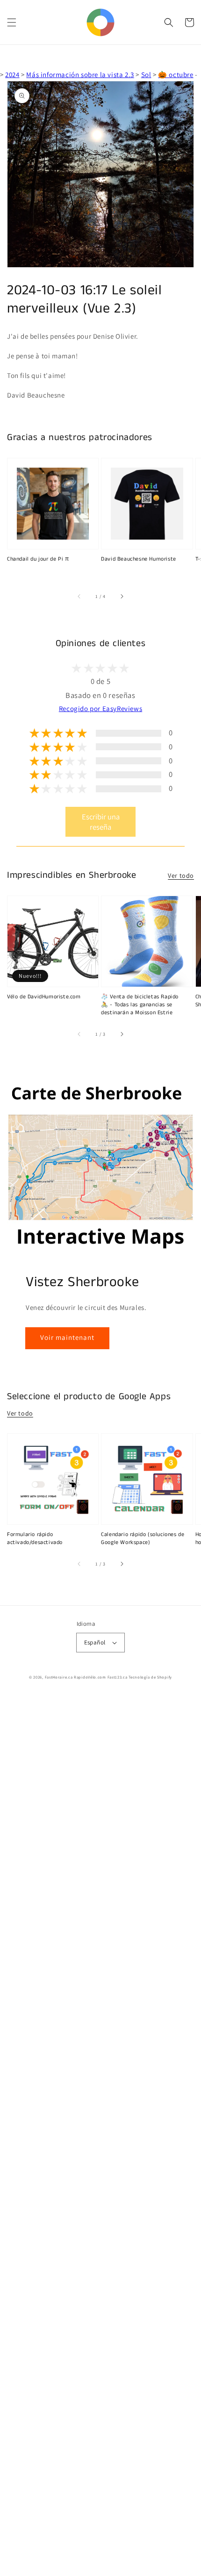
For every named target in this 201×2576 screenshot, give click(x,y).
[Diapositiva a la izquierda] (79, 597)
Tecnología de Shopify (150, 1677)
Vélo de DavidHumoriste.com (44, 997)
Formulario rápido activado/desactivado (35, 1539)
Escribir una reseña (101, 822)
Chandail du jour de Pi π (38, 559)
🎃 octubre (176, 75)
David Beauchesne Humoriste (139, 559)
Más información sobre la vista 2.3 (80, 75)
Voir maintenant (67, 1337)
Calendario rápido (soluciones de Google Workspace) (143, 1539)
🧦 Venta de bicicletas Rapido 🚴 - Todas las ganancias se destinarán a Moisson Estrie (140, 1005)
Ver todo (181, 875)
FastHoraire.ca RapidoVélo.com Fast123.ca (86, 1677)
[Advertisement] (100, 2135)
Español (95, 1642)
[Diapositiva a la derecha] (122, 597)
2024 (12, 75)
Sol (146, 75)
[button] (12, 22)
